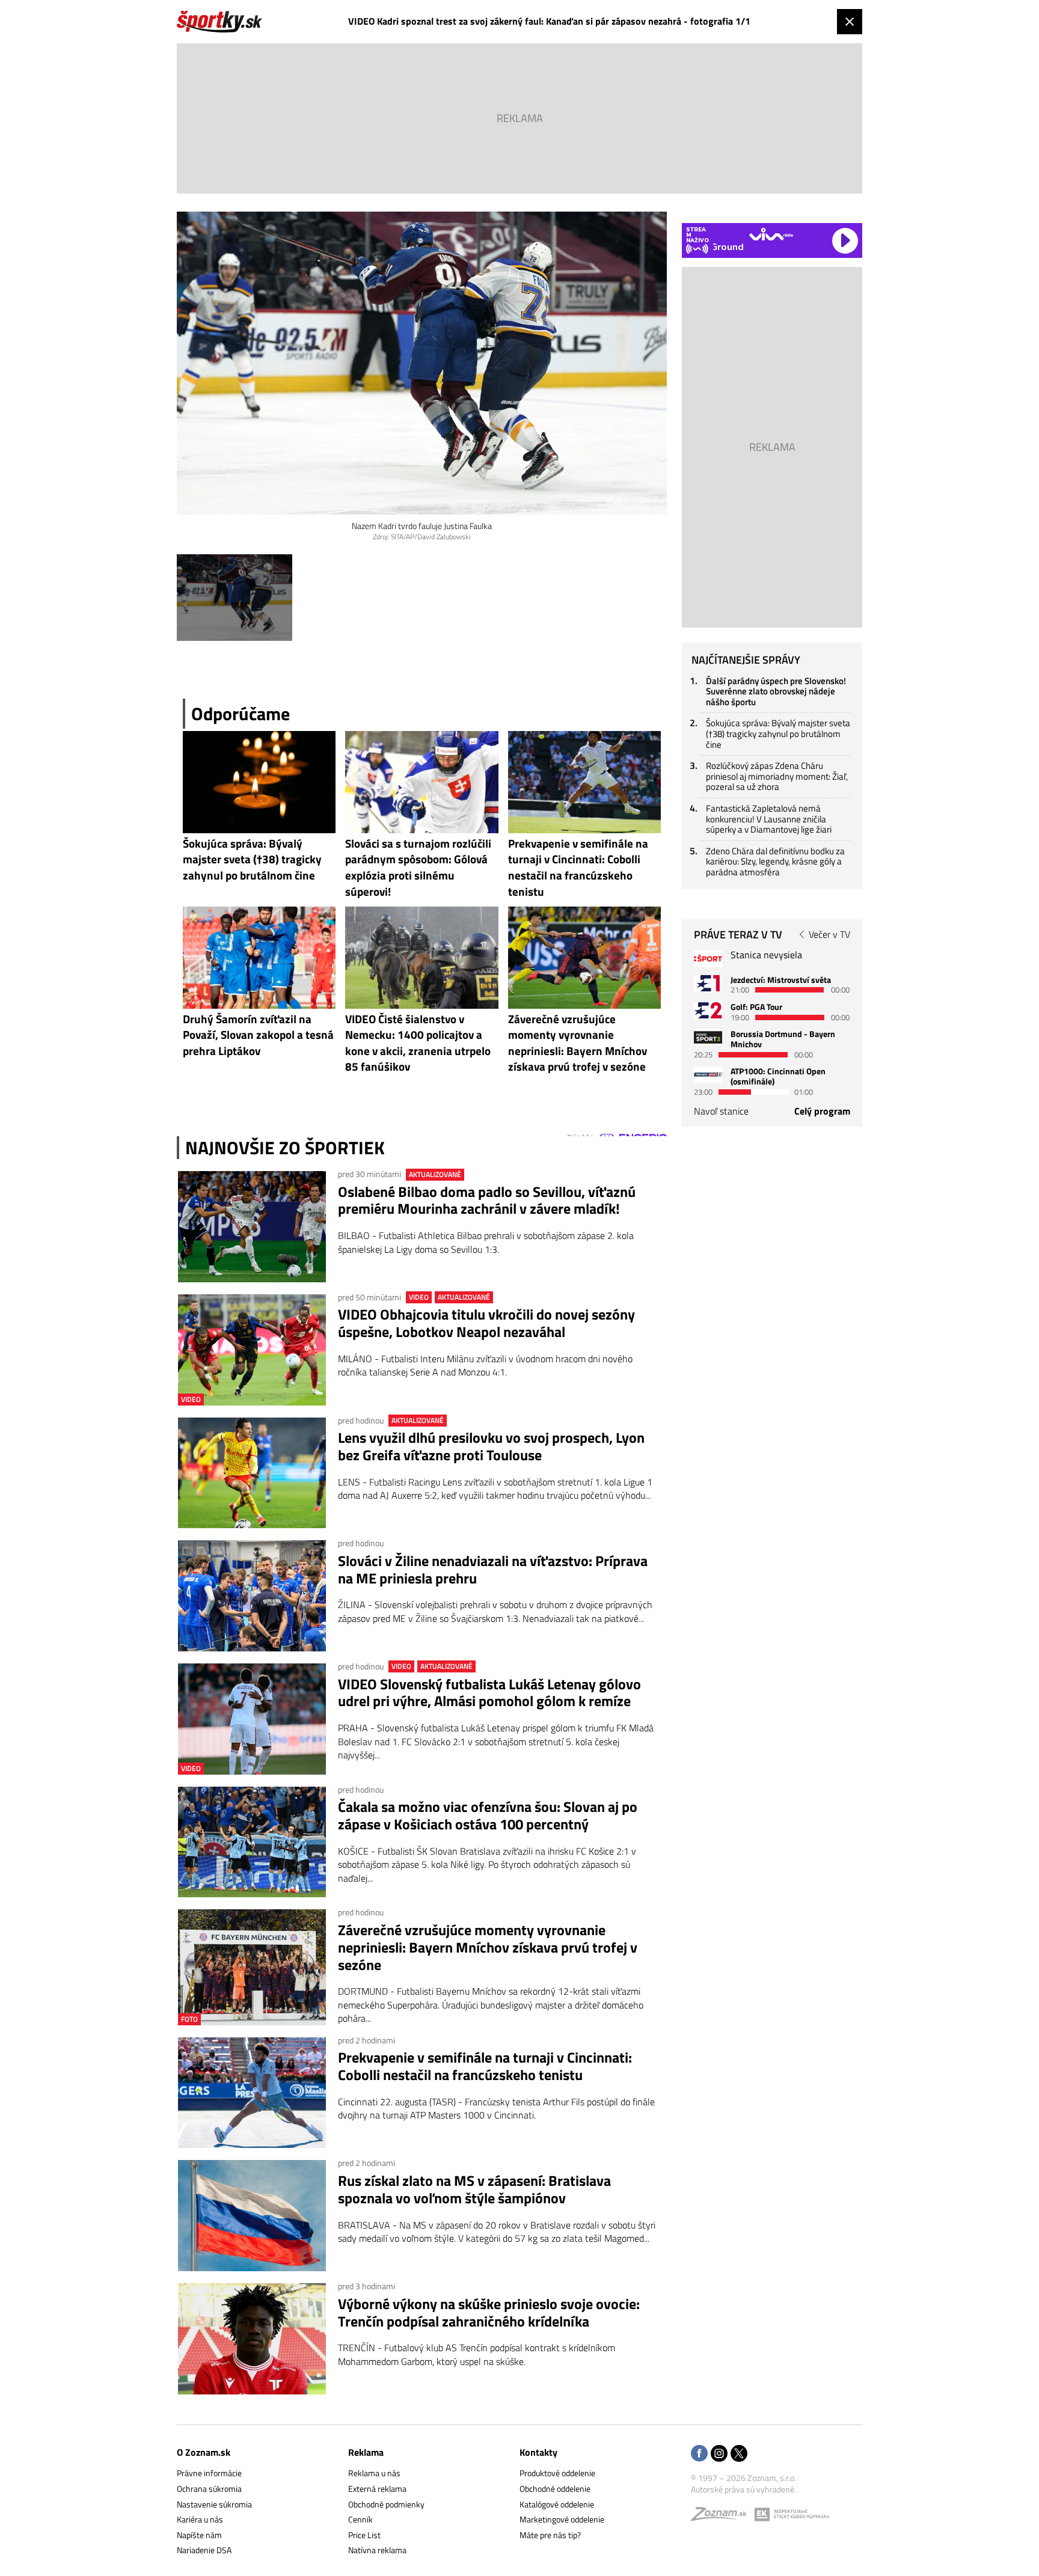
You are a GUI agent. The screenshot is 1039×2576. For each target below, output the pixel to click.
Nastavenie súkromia (214, 2504)
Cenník (360, 2519)
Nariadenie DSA (204, 2550)
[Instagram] (719, 2454)
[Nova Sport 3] (708, 1037)
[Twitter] (739, 2454)
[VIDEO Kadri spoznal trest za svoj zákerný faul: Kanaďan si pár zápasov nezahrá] (234, 598)
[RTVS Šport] (708, 959)
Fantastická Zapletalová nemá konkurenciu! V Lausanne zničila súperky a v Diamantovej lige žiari (769, 819)
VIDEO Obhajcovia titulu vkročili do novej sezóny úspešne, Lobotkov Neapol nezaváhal (486, 1323)
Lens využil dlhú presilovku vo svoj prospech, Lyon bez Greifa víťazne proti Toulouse (491, 1446)
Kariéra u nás (200, 2519)
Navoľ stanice (721, 1111)
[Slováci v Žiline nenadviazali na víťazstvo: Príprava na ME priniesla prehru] (252, 1596)
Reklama (366, 2452)
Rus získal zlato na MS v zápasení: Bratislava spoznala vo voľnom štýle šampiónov (474, 2189)
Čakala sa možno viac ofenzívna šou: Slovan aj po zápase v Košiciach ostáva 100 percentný (488, 1816)
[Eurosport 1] (708, 983)
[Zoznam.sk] (723, 2517)
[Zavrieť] (850, 22)
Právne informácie (209, 2473)
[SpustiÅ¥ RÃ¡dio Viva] (771, 234)
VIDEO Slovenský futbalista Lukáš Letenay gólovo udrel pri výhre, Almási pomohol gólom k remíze (489, 1693)
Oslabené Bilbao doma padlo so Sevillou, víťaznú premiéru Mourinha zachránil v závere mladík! (487, 1201)
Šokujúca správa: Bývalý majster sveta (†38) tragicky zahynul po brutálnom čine (778, 733)
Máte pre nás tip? (550, 2535)
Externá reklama (377, 2489)
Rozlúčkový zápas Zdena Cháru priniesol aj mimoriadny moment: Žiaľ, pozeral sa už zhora (777, 776)
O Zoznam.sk (204, 2452)
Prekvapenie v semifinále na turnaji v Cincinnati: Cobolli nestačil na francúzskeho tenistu (485, 2066)
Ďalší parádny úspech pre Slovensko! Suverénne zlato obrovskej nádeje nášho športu (776, 691)
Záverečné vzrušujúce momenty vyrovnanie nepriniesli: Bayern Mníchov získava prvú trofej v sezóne (488, 1947)
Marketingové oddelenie (562, 2519)
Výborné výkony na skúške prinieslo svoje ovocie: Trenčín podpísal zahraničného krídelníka (489, 2313)
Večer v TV (829, 934)
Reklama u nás (374, 2473)
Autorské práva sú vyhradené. (743, 2489)
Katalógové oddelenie (557, 2504)
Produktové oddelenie (557, 2473)
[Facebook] (699, 2454)
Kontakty (538, 2452)
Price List (364, 2535)
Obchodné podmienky (386, 2504)
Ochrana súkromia (209, 2489)
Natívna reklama (377, 2550)
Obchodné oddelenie (555, 2489)
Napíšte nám (199, 2535)
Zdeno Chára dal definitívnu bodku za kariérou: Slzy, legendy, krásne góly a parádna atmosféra (775, 861)
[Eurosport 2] (708, 1010)
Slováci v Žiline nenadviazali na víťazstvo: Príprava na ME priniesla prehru (493, 1570)
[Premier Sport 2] (708, 1075)
